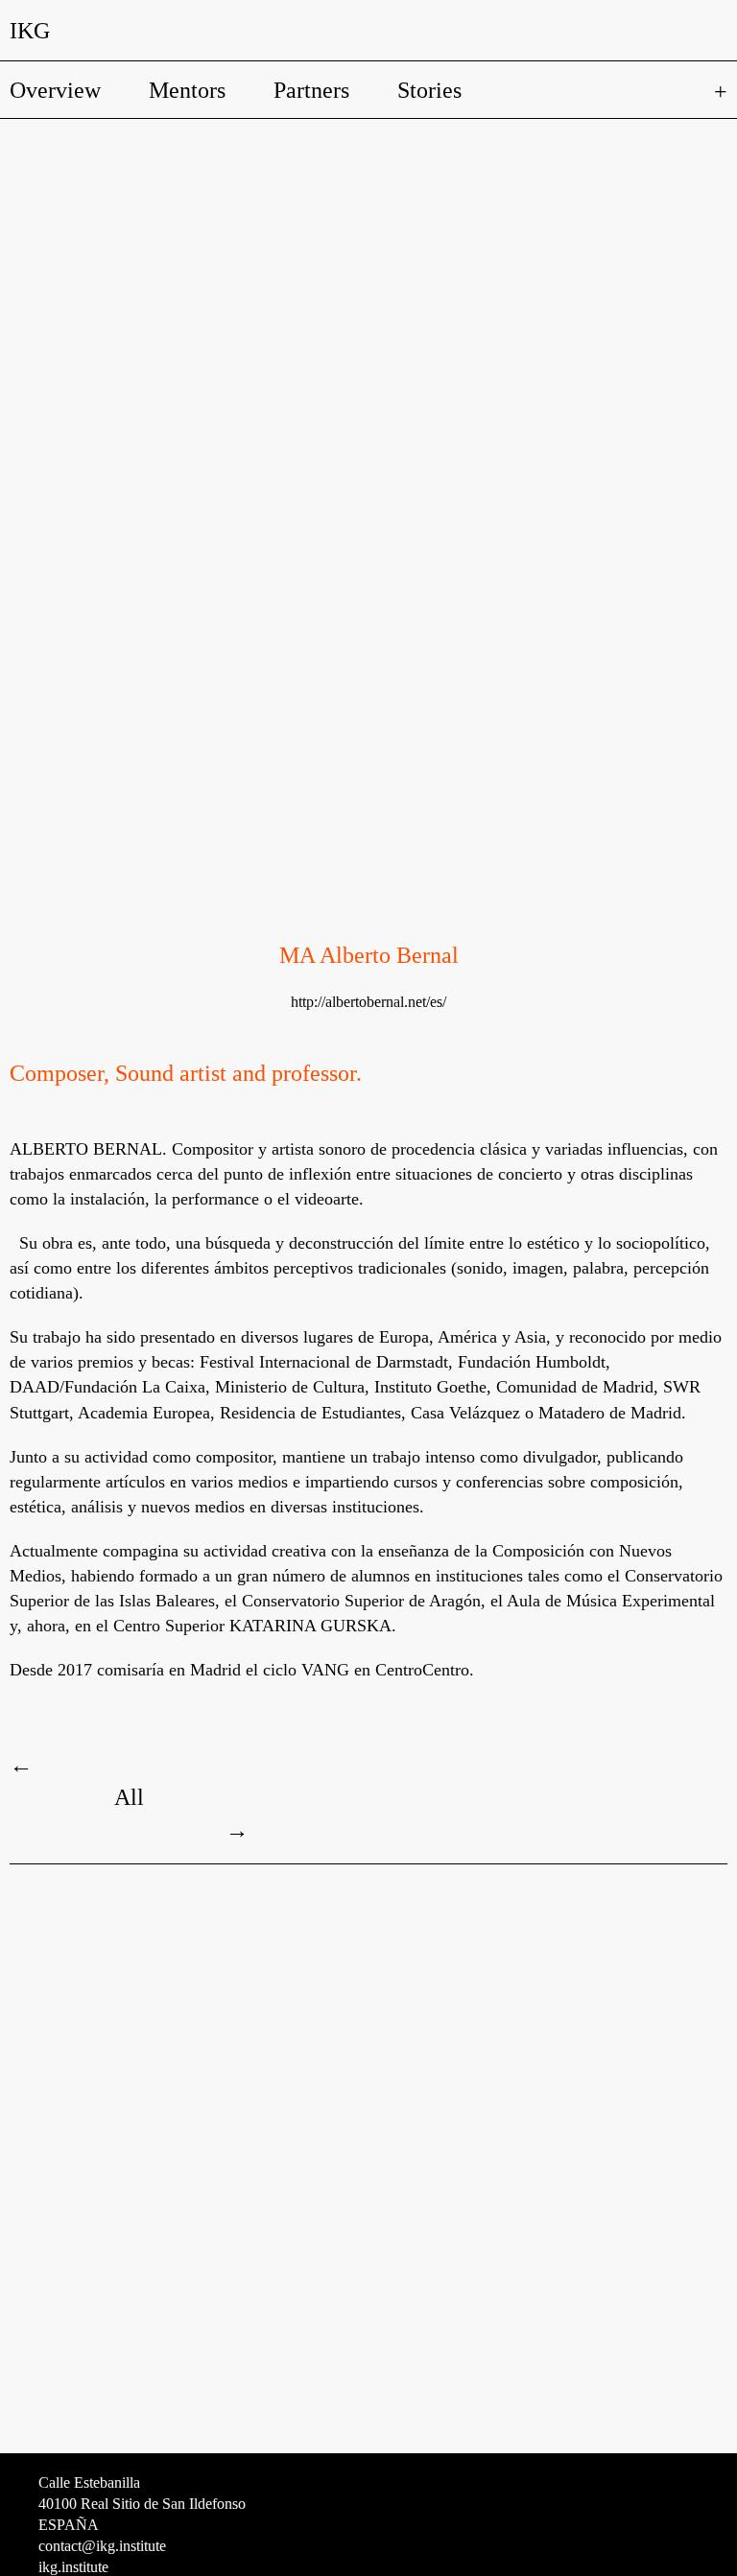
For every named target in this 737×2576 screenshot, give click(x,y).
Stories (429, 90)
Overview (55, 90)
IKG (30, 31)
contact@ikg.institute (102, 2546)
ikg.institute (73, 2567)
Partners (311, 90)
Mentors (187, 90)
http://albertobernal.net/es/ (368, 1002)
